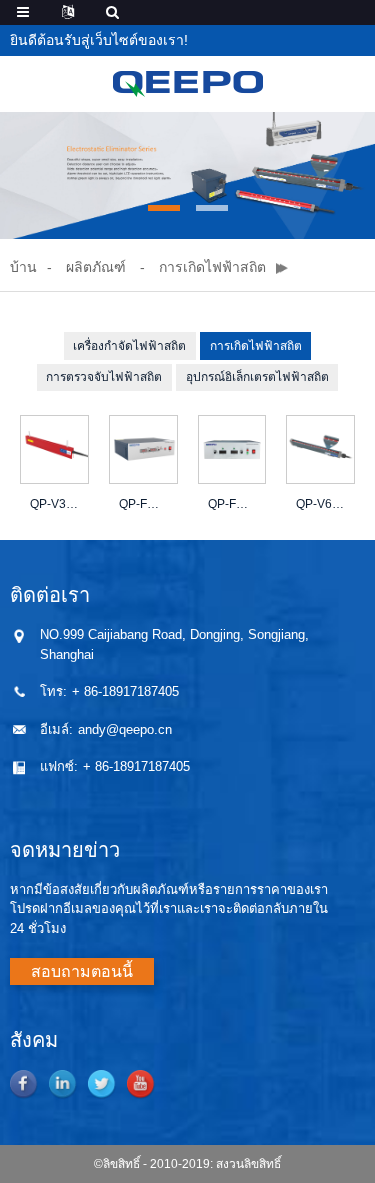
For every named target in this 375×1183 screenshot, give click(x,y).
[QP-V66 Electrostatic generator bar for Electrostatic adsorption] (320, 449)
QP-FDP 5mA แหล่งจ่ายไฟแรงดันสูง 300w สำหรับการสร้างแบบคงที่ (232, 504)
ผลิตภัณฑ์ (96, 267)
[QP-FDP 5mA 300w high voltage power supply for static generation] (232, 449)
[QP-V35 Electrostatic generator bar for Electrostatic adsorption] (54, 449)
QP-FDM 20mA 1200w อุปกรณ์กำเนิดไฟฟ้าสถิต (143, 504)
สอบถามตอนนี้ (82, 971)
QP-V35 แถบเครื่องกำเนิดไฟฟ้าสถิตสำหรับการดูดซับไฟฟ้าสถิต (54, 504)
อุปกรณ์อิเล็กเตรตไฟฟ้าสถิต (257, 377)
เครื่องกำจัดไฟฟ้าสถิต (129, 346)
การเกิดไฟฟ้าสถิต (212, 267)
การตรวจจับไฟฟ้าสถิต (104, 377)
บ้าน (23, 267)
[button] (164, 208)
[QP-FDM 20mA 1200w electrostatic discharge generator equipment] (143, 449)
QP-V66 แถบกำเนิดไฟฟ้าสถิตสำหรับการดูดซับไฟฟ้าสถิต (320, 504)
